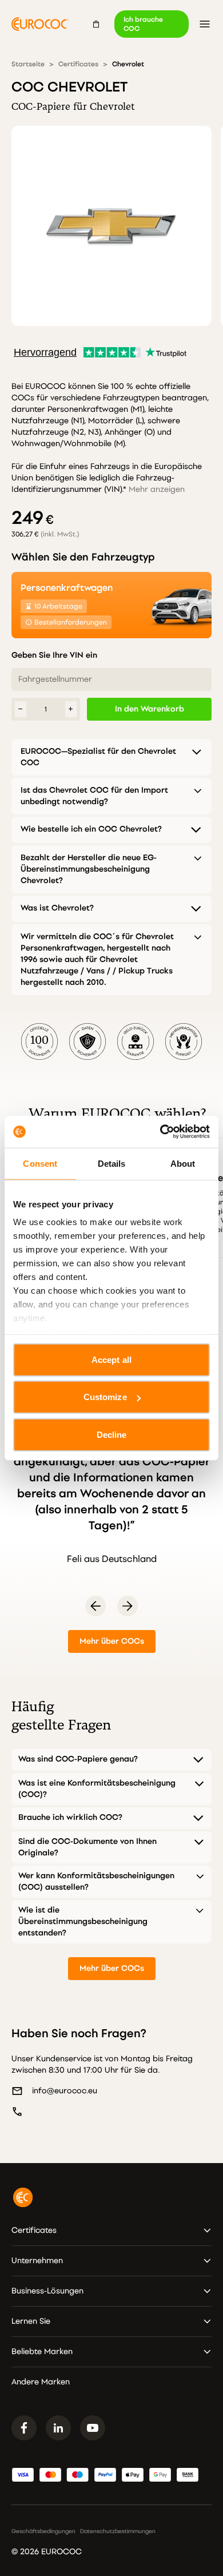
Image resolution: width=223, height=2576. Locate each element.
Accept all (111, 1359)
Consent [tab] (40, 1163)
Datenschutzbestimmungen (118, 2531)
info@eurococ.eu (65, 2091)
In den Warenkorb (150, 709)
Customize (105, 1397)
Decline (112, 1434)
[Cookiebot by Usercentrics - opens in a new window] (160, 1132)
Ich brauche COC (143, 24)
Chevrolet (128, 64)
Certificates (78, 64)
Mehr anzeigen (157, 489)
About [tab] (183, 1163)
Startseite (28, 64)
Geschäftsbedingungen (43, 2531)
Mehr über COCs (112, 1641)
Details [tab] (112, 1163)
